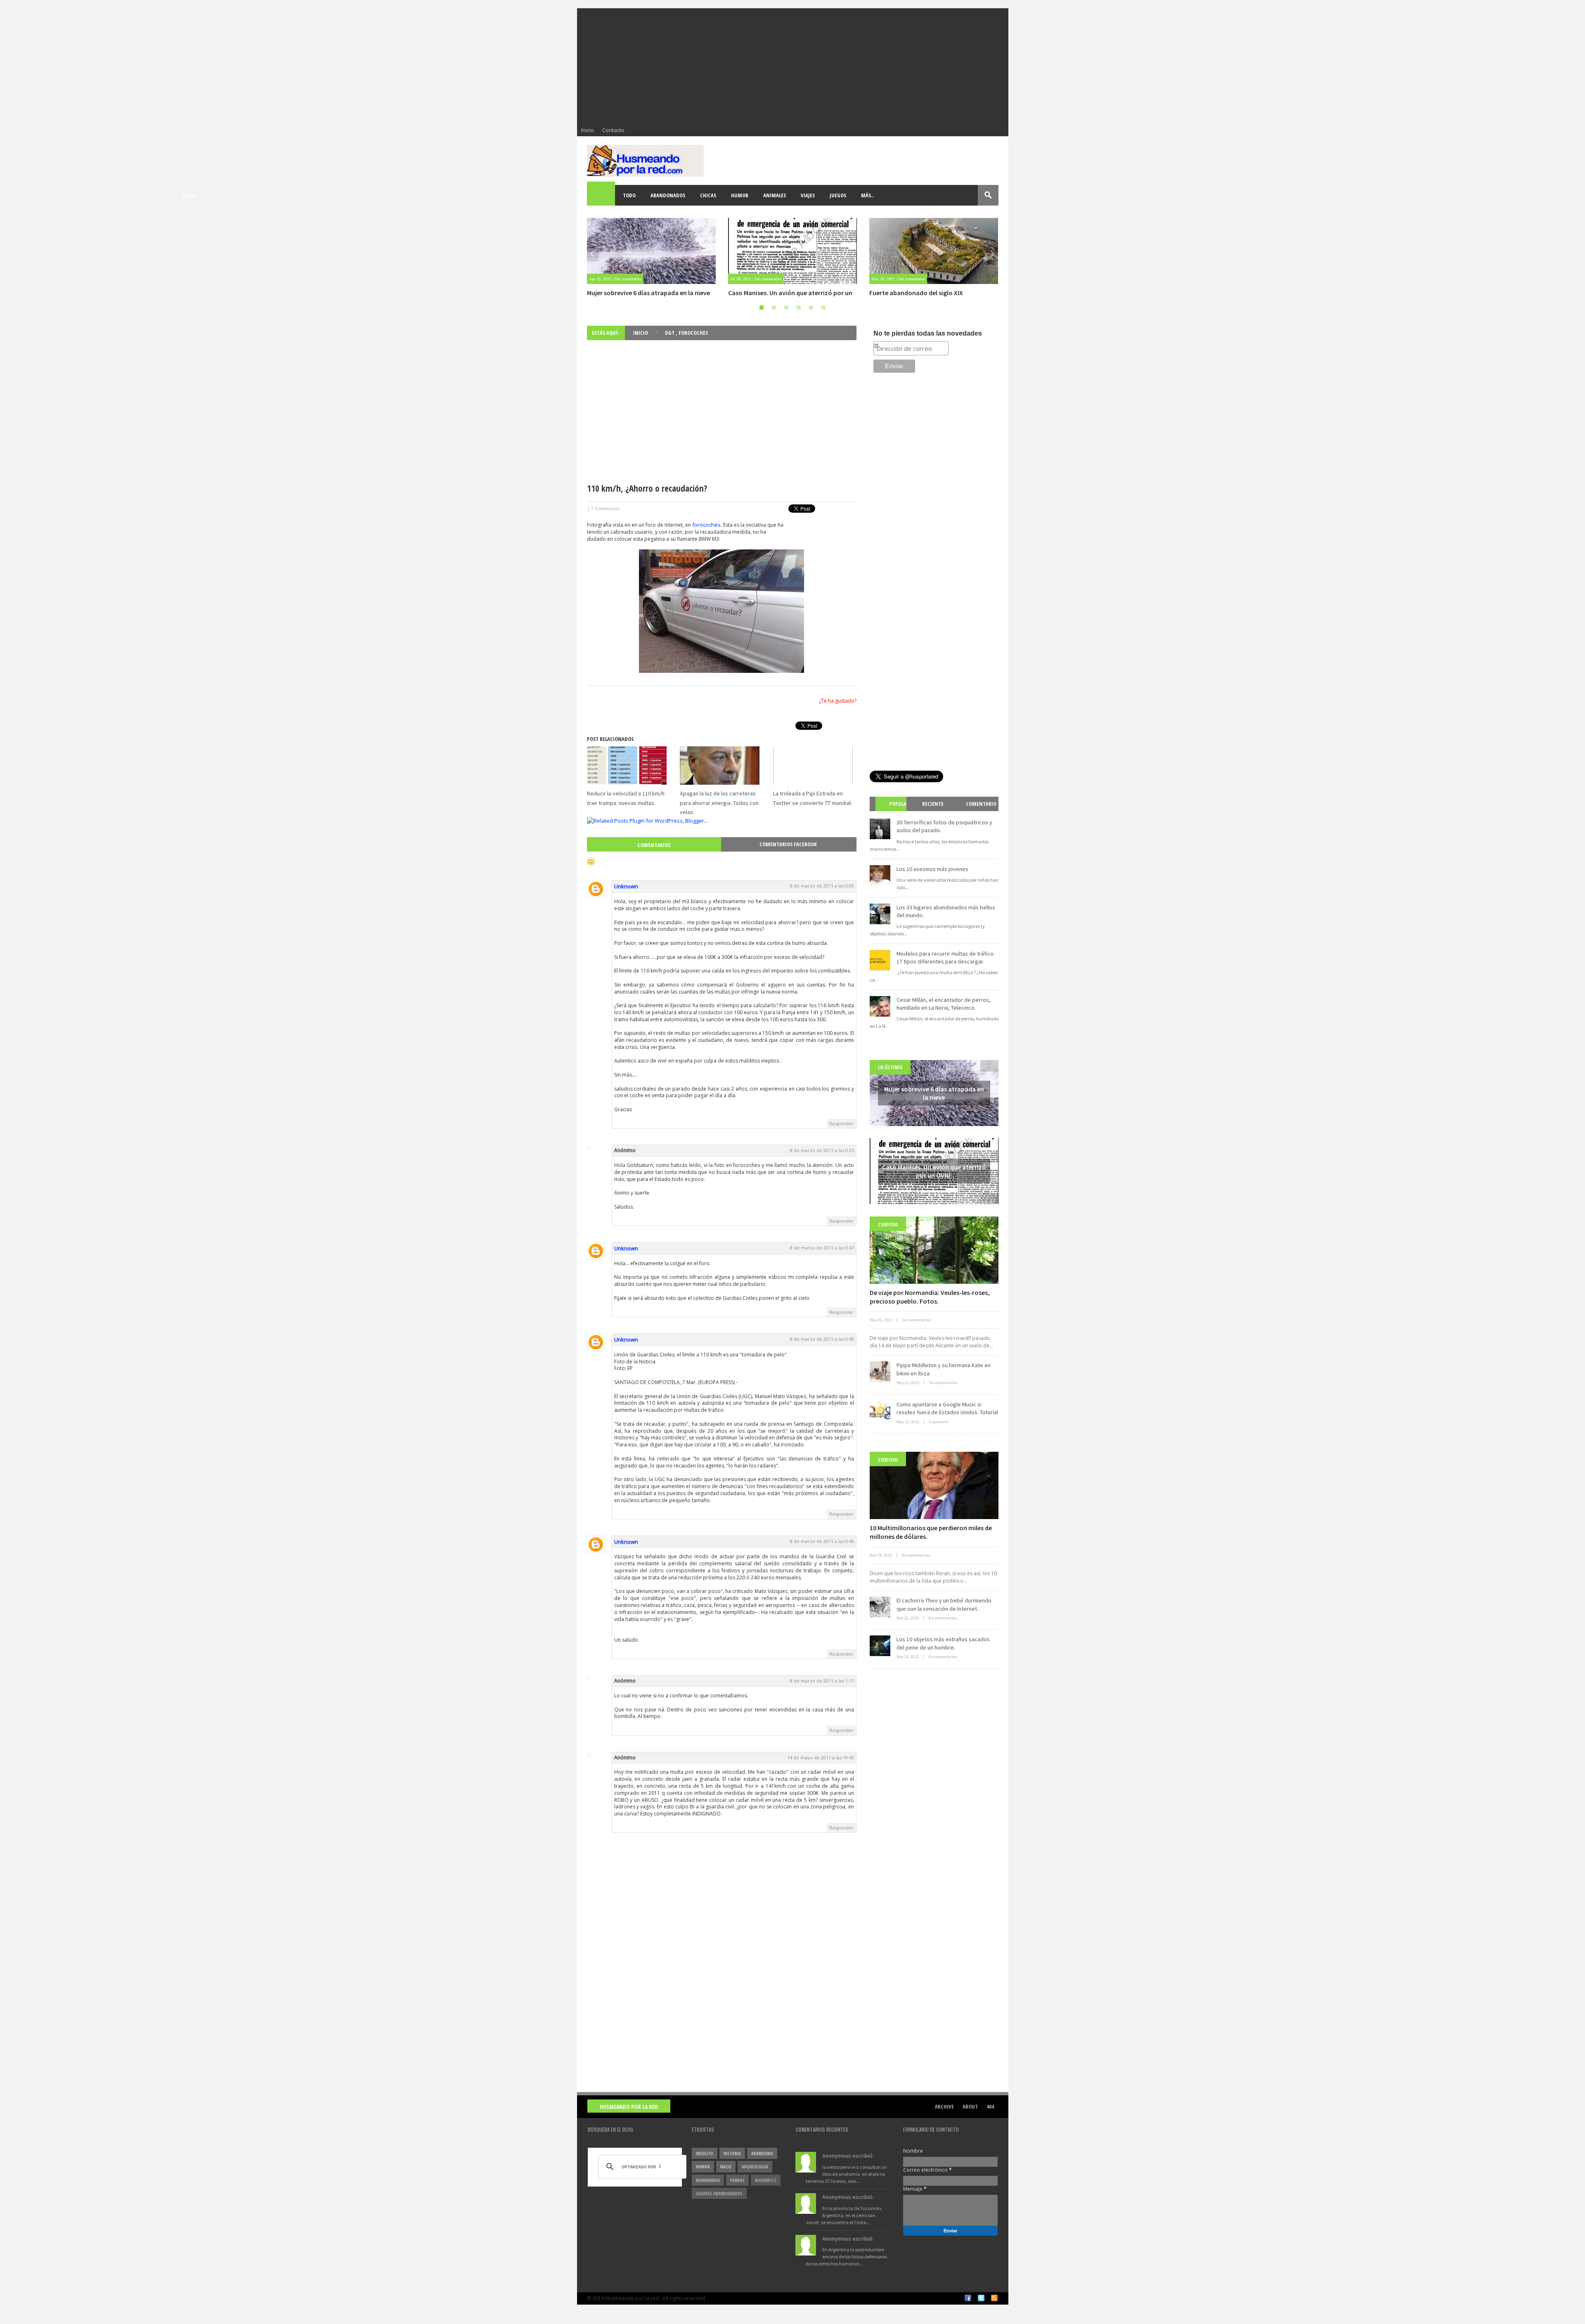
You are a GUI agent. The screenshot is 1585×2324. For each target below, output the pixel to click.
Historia (732, 2153)
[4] (799, 308)
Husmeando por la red (629, 2107)
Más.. (867, 195)
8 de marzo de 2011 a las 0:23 (822, 1150)
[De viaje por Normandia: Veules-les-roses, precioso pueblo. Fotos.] (934, 1250)
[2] (774, 308)
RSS (994, 2298)
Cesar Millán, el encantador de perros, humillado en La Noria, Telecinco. (944, 1004)
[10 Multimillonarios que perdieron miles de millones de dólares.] (934, 1485)
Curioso (888, 1224)
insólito (705, 2153)
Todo (629, 195)
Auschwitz (766, 2180)
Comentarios (654, 845)
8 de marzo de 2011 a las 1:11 (822, 1681)
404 (990, 2106)
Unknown (626, 886)
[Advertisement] (793, 66)
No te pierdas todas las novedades (928, 333)
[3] (786, 308)
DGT (670, 333)
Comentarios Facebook (788, 844)
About (970, 2106)
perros (737, 2180)
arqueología (755, 2167)
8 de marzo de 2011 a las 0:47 (822, 1248)
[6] (823, 308)
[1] (762, 308)
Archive (944, 2106)
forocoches (706, 525)
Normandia (708, 2180)
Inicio (588, 130)
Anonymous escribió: (848, 2156)
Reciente (933, 804)
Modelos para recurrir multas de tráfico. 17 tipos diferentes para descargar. (946, 957)
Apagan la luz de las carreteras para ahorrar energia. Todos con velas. (719, 803)
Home (601, 195)
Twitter (981, 2298)
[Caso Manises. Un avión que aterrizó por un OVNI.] (651, 251)
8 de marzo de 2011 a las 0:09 (822, 886)
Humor (740, 195)
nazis (726, 2167)
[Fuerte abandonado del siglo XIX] (792, 251)
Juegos (838, 195)
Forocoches (693, 333)
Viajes (808, 195)
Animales (775, 195)
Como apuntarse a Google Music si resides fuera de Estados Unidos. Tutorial (947, 1408)
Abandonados (668, 195)
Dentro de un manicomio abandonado (925, 293)
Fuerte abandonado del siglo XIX (775, 293)
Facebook (968, 2298)
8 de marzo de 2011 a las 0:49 (822, 1339)
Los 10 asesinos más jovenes (932, 869)
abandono (762, 2153)
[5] (811, 308)
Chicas (708, 195)
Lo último (890, 1067)
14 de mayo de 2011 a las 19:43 (821, 1757)
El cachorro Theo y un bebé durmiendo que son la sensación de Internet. (944, 1605)
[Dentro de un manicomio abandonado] (934, 251)
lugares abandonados (719, 2193)
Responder (841, 1123)
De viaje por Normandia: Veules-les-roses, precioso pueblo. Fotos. (930, 1297)
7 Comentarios (605, 509)
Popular (894, 811)
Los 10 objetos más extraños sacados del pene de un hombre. (943, 1643)
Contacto (613, 130)
